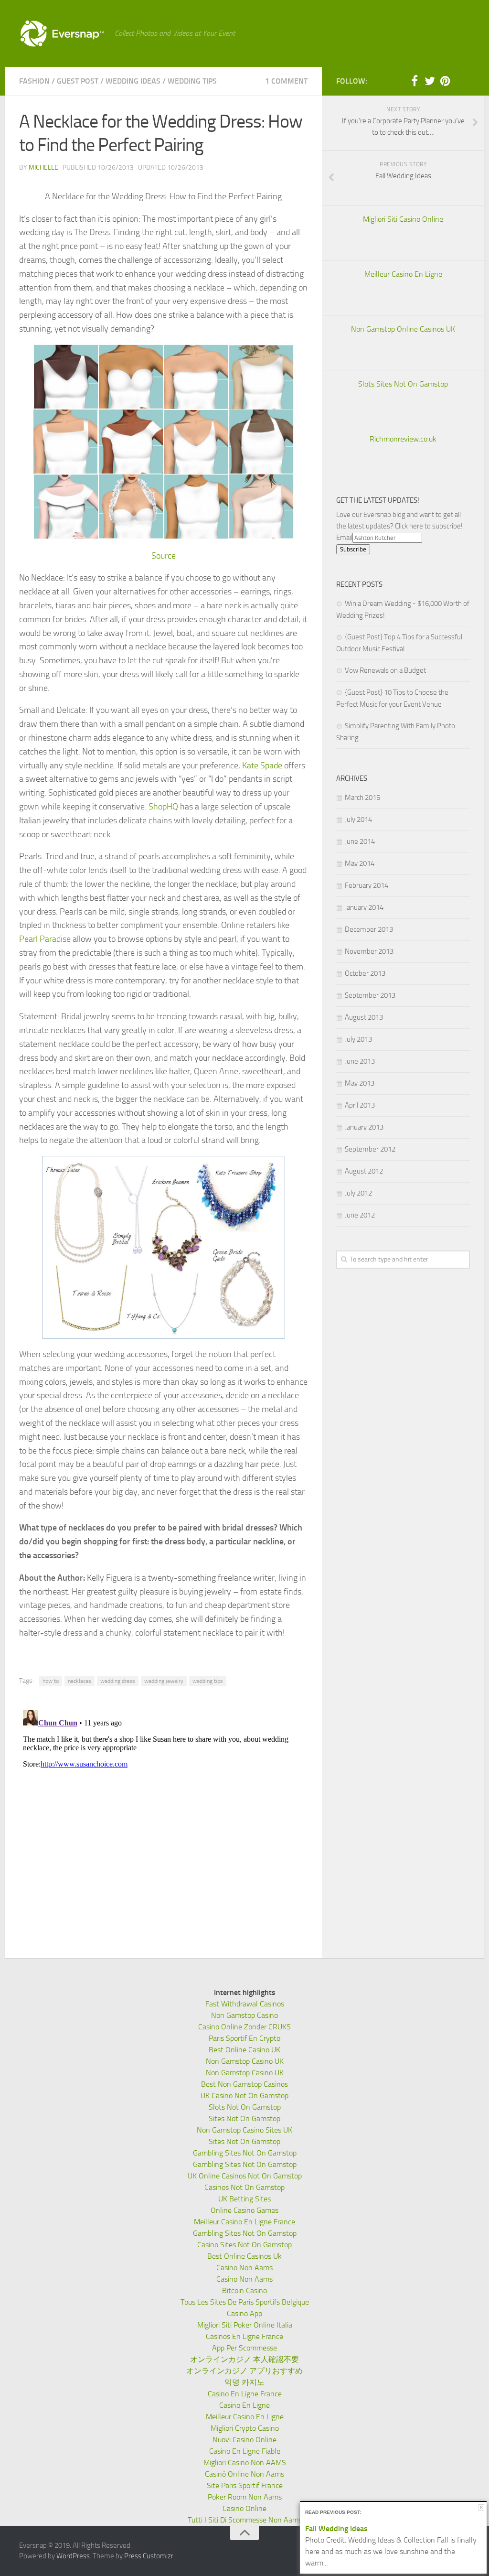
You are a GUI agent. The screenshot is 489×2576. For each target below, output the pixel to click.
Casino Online (244, 2508)
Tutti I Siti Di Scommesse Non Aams (245, 2520)
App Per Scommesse (244, 2348)
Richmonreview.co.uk (403, 439)
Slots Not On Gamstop (245, 2107)
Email (344, 538)
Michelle (43, 167)
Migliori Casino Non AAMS (245, 2463)
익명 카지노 (244, 2382)
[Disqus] (163, 1826)
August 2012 (364, 1171)
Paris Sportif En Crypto (244, 2038)
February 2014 (367, 885)
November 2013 (369, 951)
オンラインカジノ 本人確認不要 (244, 2359)
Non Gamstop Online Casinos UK (403, 329)
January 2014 (364, 907)
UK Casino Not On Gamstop (244, 2096)
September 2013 (370, 995)
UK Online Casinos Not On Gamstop (245, 2176)
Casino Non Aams (244, 2268)
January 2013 (364, 1127)
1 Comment (286, 81)
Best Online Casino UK (244, 2050)
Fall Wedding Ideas (336, 2528)
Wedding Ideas (133, 81)
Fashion (34, 81)
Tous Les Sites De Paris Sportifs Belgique (245, 2302)
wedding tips (208, 1681)
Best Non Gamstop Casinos (244, 2084)
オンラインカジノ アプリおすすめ (244, 2371)
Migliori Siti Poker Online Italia (245, 2325)
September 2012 (370, 1149)
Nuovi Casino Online (244, 2440)
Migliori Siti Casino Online (403, 219)
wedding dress (118, 1681)
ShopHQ (163, 807)
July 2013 (358, 1039)
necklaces (80, 1681)
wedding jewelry (164, 1681)
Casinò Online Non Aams (244, 2474)
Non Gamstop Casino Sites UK (244, 2130)
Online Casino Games (244, 2210)
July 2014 (358, 819)
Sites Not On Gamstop (244, 2118)
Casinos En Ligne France (244, 2336)
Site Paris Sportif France (245, 2485)
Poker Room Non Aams (245, 2497)
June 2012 (360, 1215)
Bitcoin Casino (244, 2290)
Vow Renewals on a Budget (385, 670)
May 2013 (360, 1083)
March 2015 (362, 798)
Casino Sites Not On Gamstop (244, 2245)
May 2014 (360, 863)
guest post (78, 81)
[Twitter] (430, 81)
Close (481, 2507)
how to (51, 1681)
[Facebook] (415, 81)
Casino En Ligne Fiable (245, 2451)
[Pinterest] (445, 81)
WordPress (73, 2556)
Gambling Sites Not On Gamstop (245, 2153)
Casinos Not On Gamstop (244, 2187)
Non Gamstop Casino (244, 2015)
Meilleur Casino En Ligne (403, 274)
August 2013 (364, 1017)
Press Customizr (149, 2556)
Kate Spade (262, 765)
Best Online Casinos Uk (244, 2256)
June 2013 (360, 1061)
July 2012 (358, 1193)
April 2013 (360, 1105)
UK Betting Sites (244, 2199)
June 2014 (360, 841)
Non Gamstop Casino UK (245, 2061)
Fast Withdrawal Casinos (245, 2004)
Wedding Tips (192, 81)
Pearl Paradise (45, 939)
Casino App (244, 2313)
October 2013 (365, 973)
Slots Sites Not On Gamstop (403, 384)
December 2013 (369, 929)
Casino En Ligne (244, 2405)
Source (164, 556)
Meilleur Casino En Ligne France (244, 2222)
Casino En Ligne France (245, 2394)
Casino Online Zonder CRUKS (244, 2027)
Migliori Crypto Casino (245, 2428)
